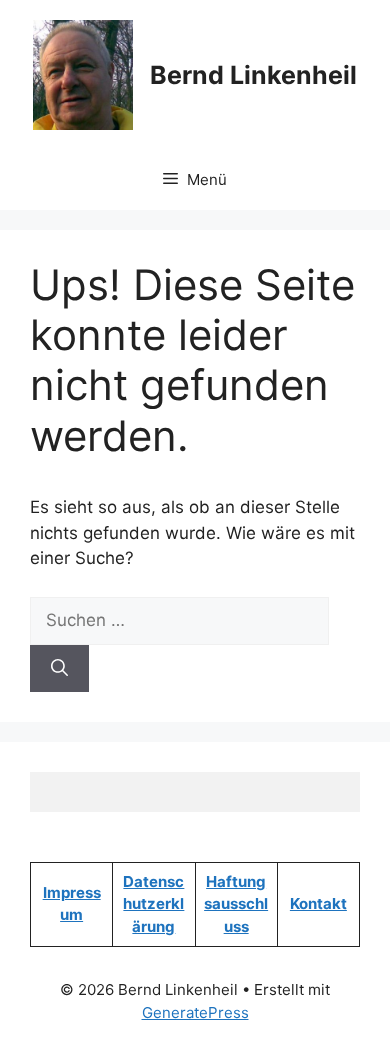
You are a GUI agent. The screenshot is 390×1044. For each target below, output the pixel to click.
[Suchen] (59, 669)
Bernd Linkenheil (253, 75)
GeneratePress (195, 1012)
